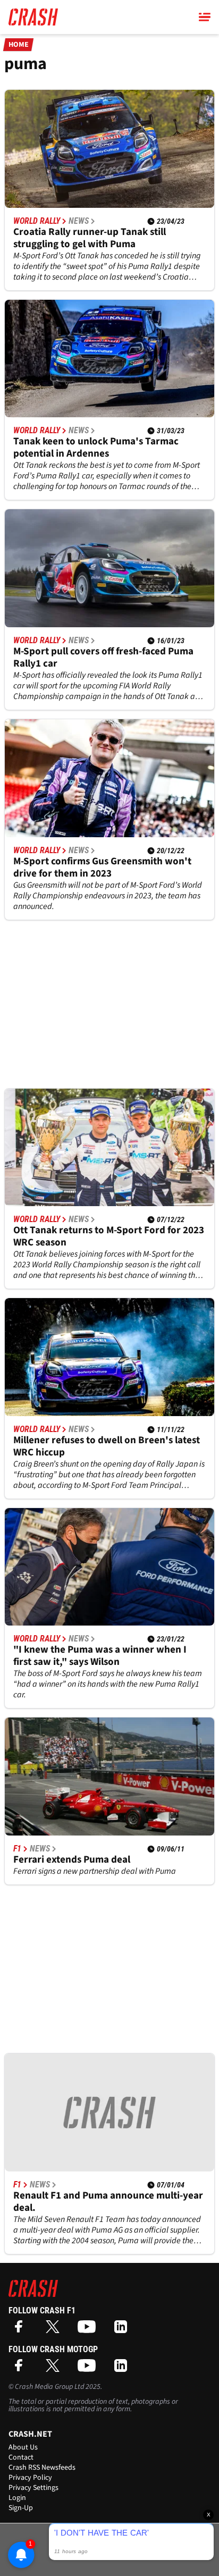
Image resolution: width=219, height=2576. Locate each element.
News (79, 221)
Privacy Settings (33, 2488)
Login (17, 2498)
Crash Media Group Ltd (49, 2387)
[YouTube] (89, 2330)
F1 (17, 1849)
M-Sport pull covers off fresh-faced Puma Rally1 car (103, 658)
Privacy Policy (30, 2478)
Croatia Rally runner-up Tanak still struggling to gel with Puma (90, 238)
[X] (55, 2330)
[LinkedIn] (123, 2330)
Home (19, 45)
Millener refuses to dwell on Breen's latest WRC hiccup (107, 1446)
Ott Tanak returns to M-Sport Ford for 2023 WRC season (109, 1236)
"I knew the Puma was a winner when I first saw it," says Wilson (100, 1656)
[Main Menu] (205, 17)
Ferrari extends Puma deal (72, 1860)
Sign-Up (21, 2508)
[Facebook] (21, 2330)
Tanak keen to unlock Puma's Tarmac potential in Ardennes (96, 448)
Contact (21, 2457)
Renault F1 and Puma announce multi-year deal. (108, 2202)
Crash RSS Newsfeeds (42, 2468)
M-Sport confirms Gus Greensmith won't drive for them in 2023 (102, 868)
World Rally (37, 221)
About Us (23, 2447)
